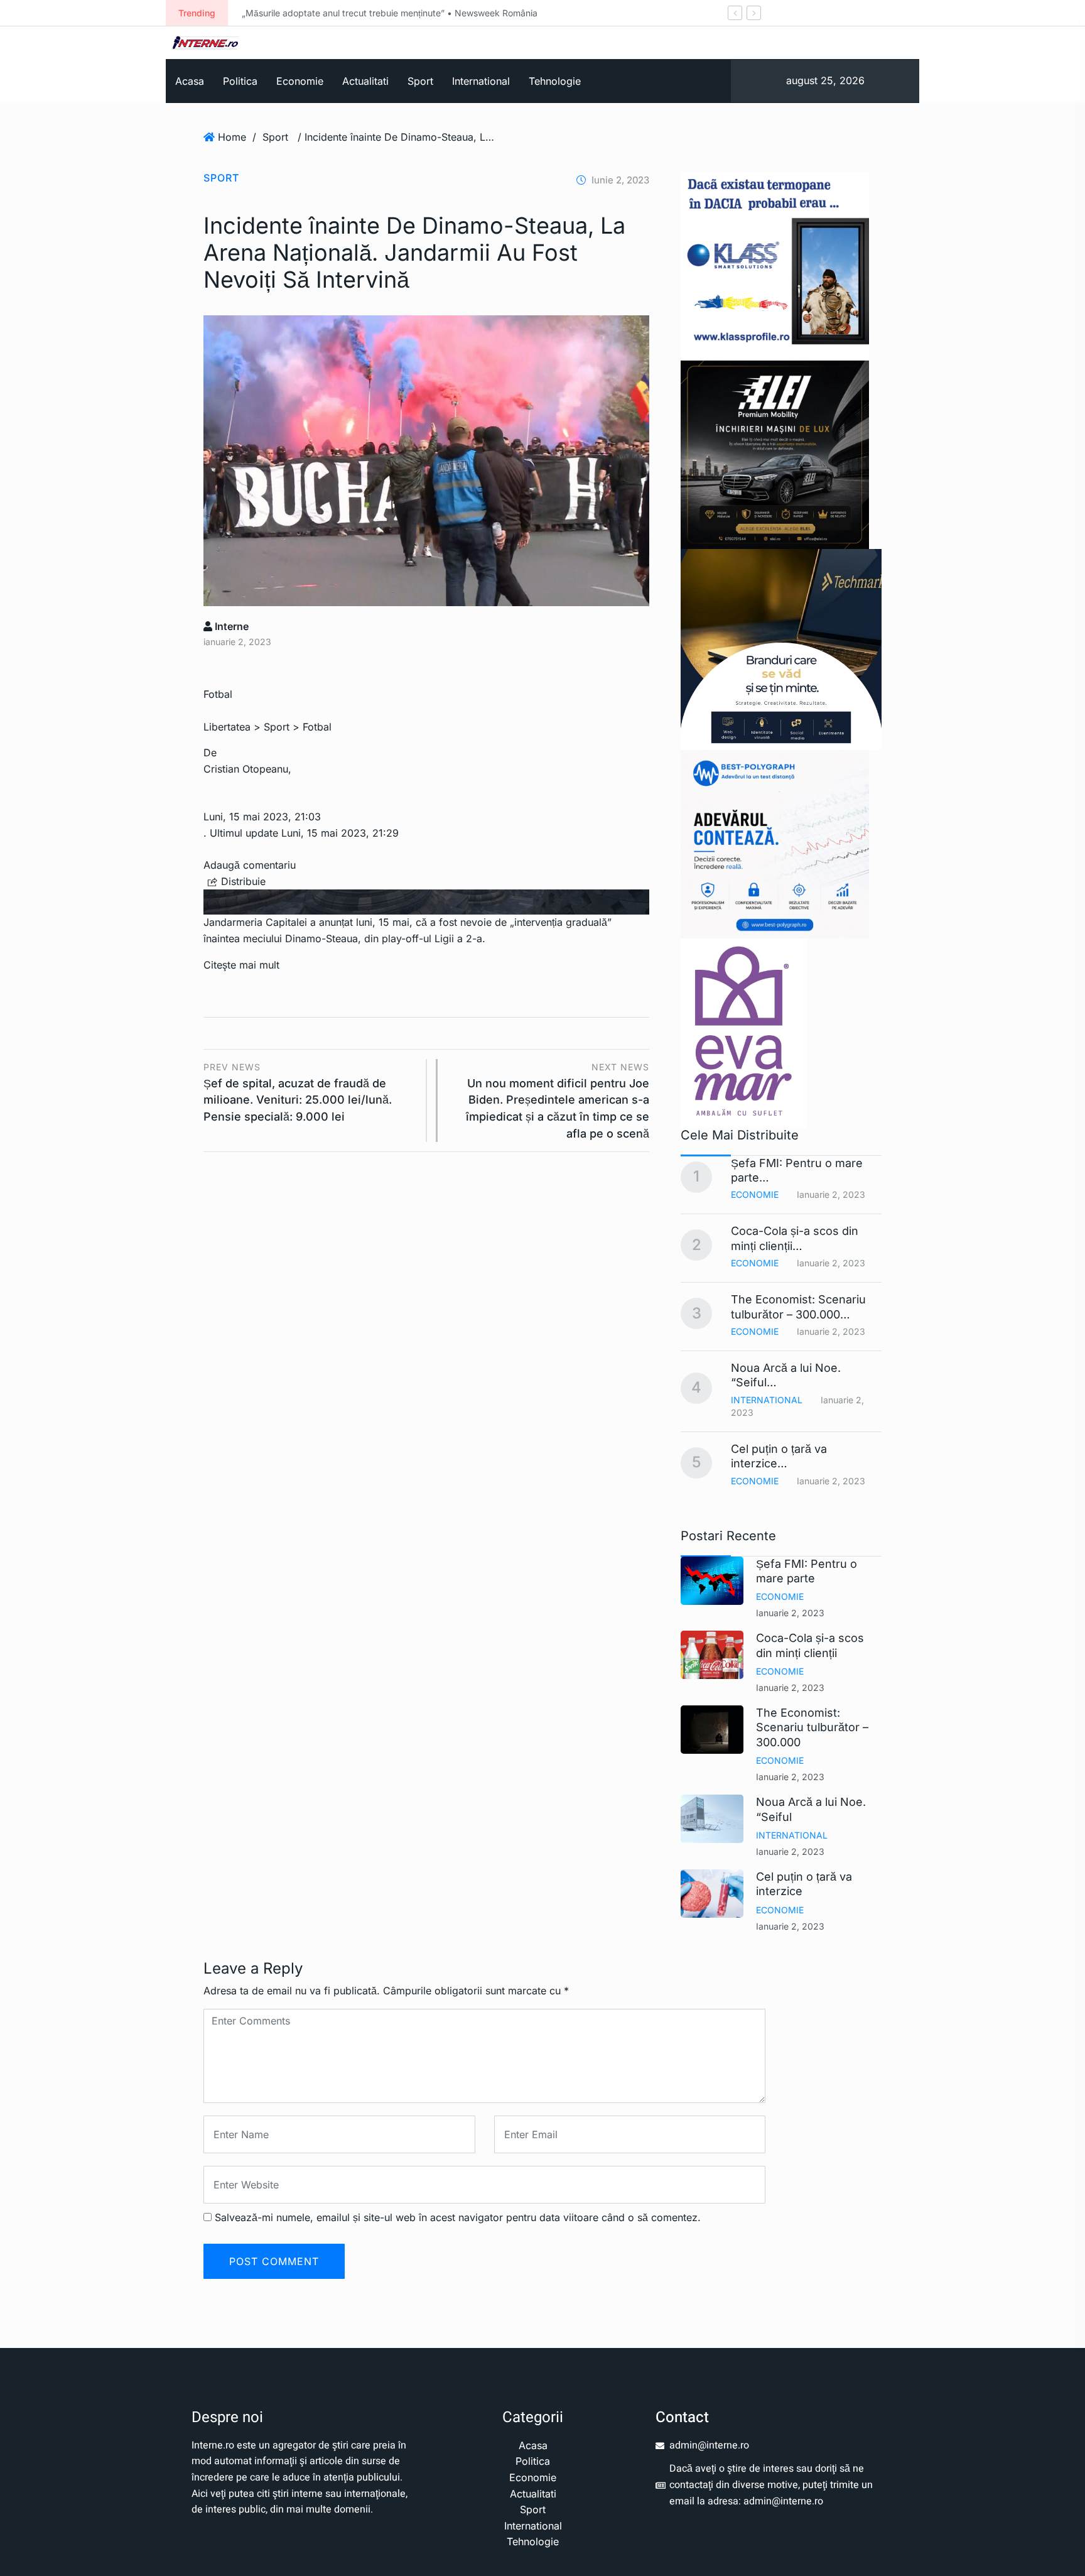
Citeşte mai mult (241, 965)
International (481, 81)
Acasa (190, 81)
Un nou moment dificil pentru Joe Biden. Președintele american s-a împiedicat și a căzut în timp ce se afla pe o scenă (558, 1101)
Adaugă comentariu (250, 865)
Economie (300, 81)
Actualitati (365, 81)
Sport (420, 81)
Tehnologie (555, 81)
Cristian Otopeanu (246, 769)
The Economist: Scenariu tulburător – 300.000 (812, 1727)
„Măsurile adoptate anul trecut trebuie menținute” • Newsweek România (390, 13)
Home (232, 137)
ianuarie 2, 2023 (790, 1613)
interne (230, 626)
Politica (240, 81)
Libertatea (227, 727)
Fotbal (317, 727)
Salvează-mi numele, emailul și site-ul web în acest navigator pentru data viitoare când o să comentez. (458, 2217)
